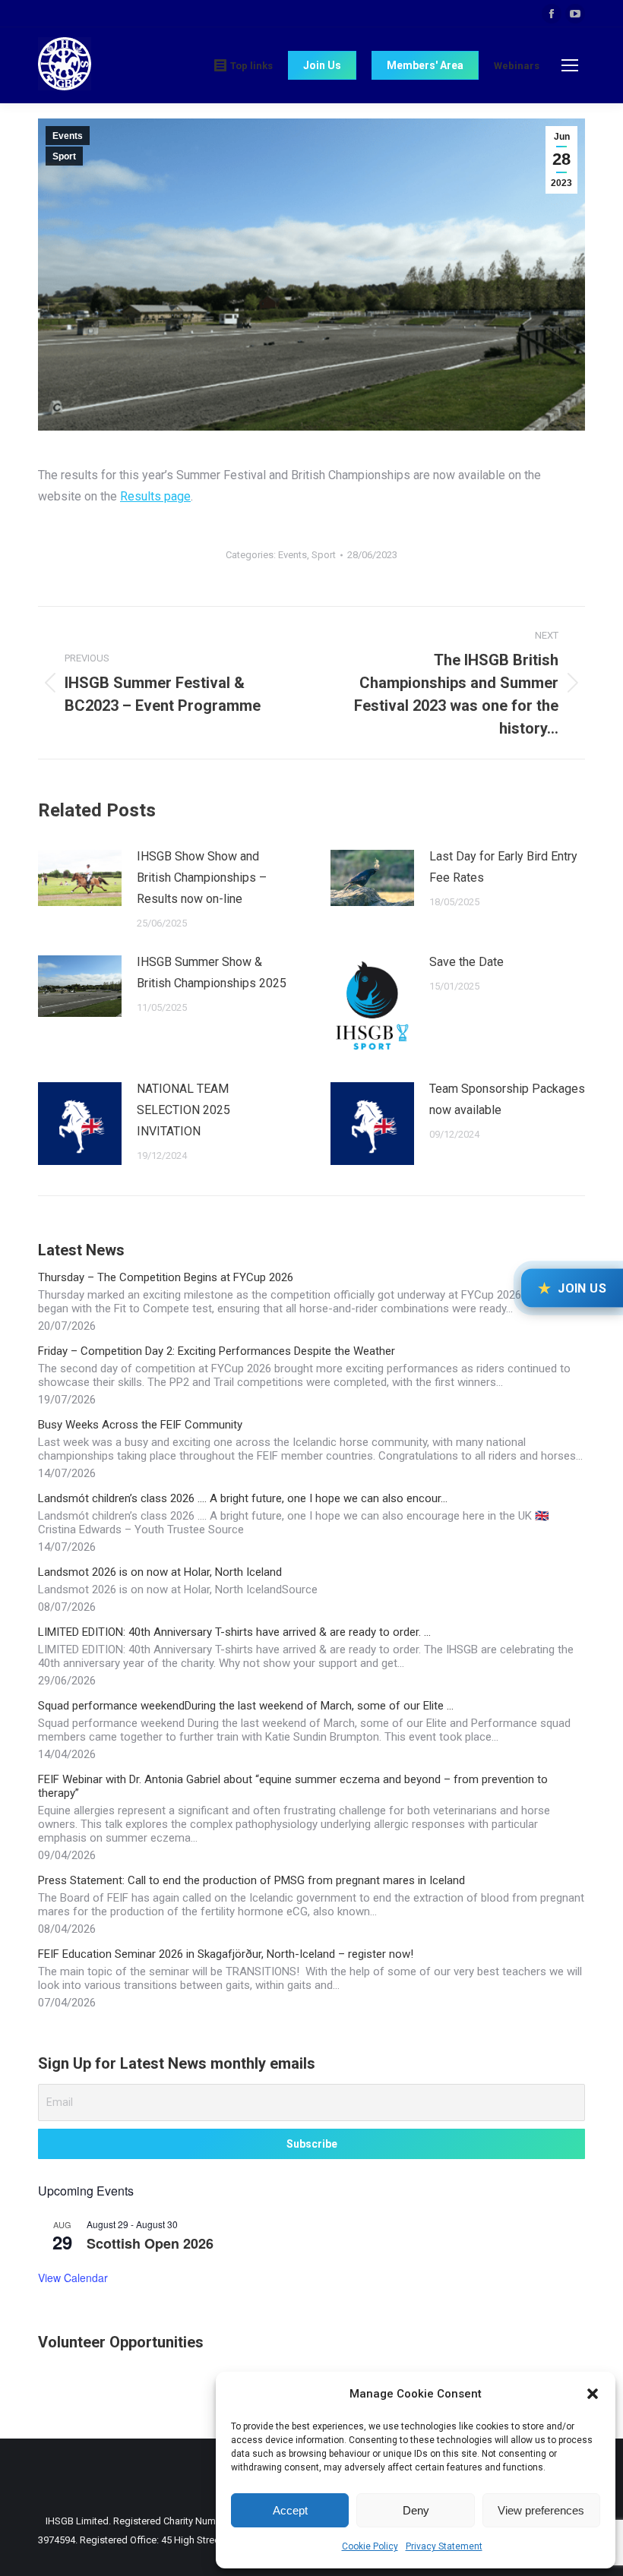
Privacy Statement (444, 2546)
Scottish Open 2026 (150, 2243)
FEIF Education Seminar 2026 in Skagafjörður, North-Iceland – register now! (226, 1954)
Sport (64, 156)
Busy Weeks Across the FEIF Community (140, 1425)
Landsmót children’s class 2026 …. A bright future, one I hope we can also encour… (243, 1498)
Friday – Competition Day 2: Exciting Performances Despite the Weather (217, 1351)
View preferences (541, 2510)
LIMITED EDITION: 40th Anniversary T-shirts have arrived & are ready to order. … (234, 1632)
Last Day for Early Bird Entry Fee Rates (503, 867)
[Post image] (80, 878)
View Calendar (73, 2278)
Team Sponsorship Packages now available (507, 1099)
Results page (155, 496)
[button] (593, 2394)
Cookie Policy (370, 2546)
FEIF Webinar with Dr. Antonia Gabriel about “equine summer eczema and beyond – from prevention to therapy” (293, 1786)
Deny (416, 2510)
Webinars (517, 66)
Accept (290, 2510)
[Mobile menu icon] (570, 65)
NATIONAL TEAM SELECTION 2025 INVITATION (183, 1110)
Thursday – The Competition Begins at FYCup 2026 (166, 1277)
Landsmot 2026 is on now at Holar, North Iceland (160, 1572)
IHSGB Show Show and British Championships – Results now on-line (202, 878)
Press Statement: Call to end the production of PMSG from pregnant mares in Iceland (251, 1880)
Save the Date (466, 962)
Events (68, 136)
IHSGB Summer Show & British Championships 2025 (212, 972)
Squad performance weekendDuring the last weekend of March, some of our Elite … (246, 1706)
